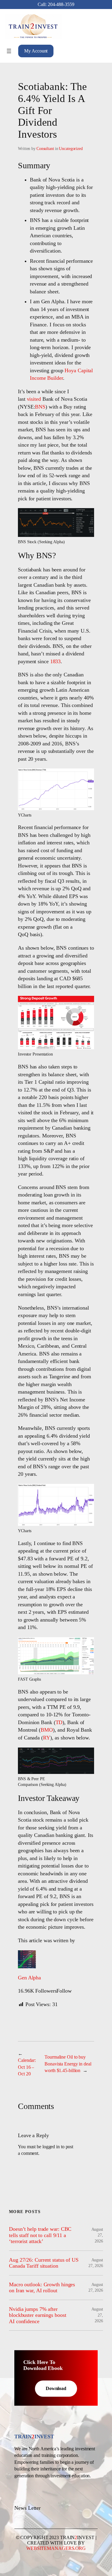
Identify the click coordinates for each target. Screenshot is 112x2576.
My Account (36, 51)
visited (34, 399)
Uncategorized (71, 149)
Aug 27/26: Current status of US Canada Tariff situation (44, 2263)
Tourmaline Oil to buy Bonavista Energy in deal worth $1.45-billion (68, 2064)
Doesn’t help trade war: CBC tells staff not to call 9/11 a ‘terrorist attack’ (40, 2235)
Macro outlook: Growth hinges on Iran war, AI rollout (42, 2287)
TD (59, 1722)
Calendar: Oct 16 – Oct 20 (27, 2067)
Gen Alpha (29, 1978)
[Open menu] (9, 51)
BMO (47, 1730)
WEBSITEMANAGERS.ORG (56, 2548)
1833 (56, 661)
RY (47, 1738)
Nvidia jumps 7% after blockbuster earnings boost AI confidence (37, 2315)
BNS (40, 407)
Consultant (45, 149)
